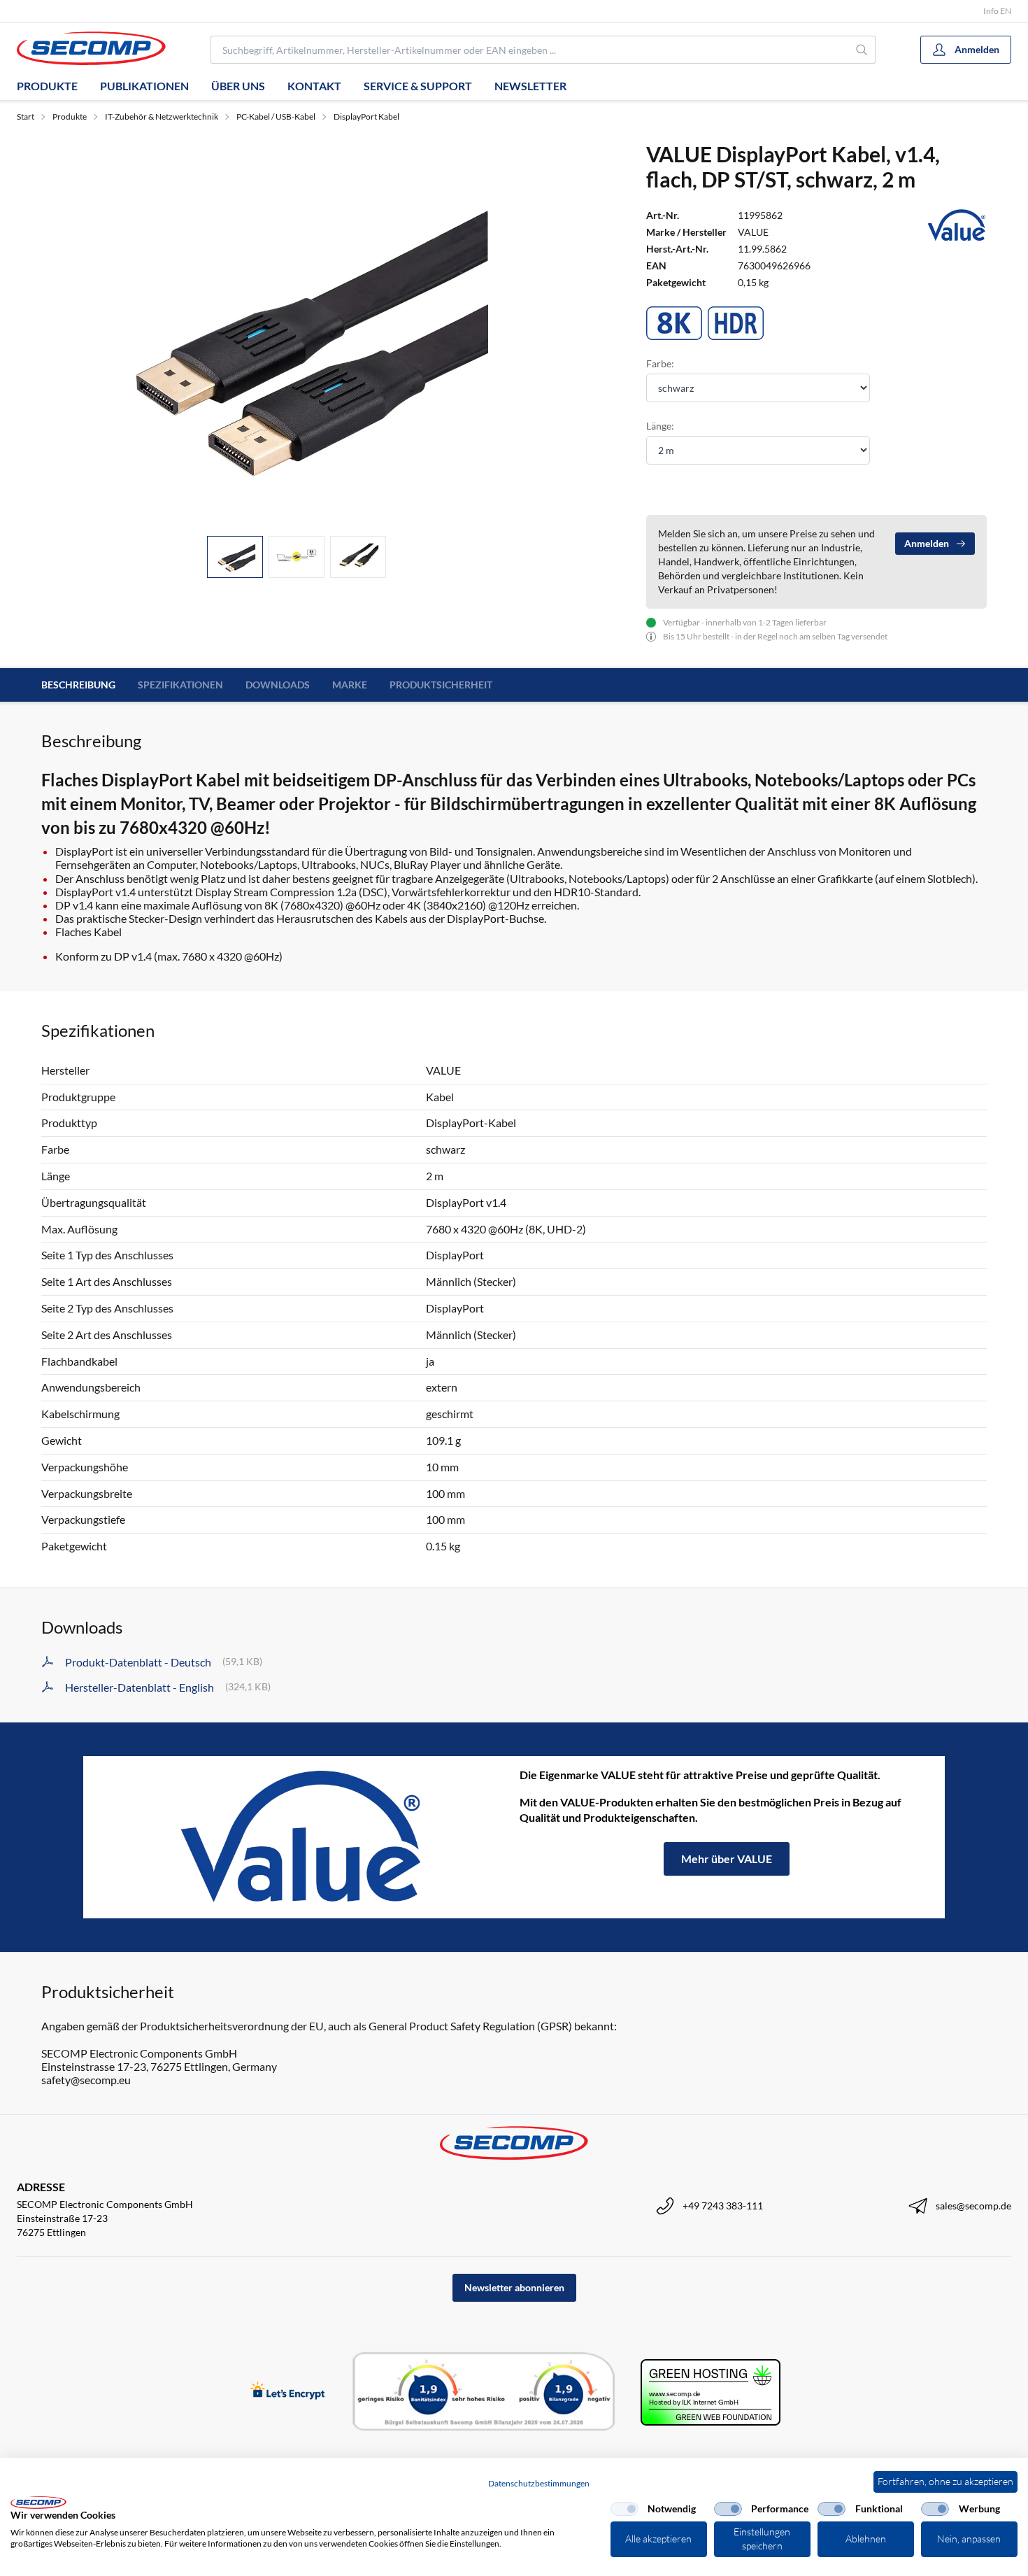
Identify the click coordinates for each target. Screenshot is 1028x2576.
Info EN (997, 11)
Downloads (278, 685)
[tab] (235, 557)
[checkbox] (624, 2509)
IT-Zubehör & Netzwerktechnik (162, 116)
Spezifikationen (180, 685)
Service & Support (418, 86)
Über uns (238, 86)
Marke (350, 685)
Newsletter (530, 86)
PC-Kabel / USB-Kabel (276, 116)
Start (26, 116)
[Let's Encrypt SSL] (288, 2392)
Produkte (47, 86)
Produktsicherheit (441, 685)
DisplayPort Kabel (366, 116)
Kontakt (314, 86)
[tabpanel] (297, 333)
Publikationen (144, 86)
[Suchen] (862, 50)
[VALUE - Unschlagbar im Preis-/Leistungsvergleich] (301, 1837)
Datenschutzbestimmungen (539, 2483)
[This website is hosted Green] (711, 2392)
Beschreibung (78, 685)
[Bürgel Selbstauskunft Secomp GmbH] (484, 2392)
